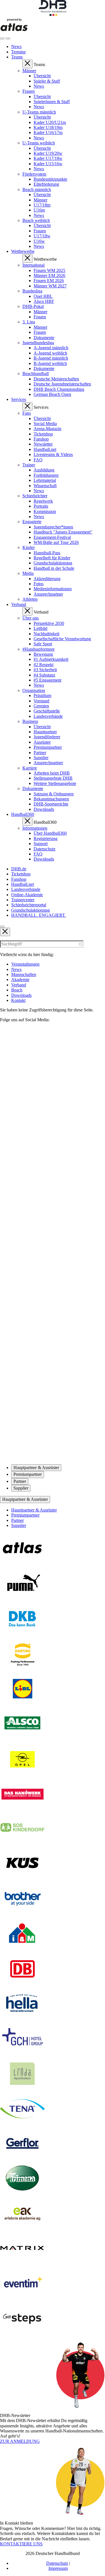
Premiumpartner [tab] (28, 1474)
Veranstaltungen (25, 964)
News (16, 969)
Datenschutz (57, 2563)
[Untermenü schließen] (27, 64)
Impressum (58, 2568)
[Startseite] (53, 14)
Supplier (19, 1525)
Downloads (21, 995)
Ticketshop (21, 874)
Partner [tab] (20, 1481)
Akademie (20, 980)
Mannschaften (24, 974)
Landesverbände (26, 889)
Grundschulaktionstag (31, 910)
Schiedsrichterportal (29, 905)
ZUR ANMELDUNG (20, 2441)
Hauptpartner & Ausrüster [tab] (36, 1468)
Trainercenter (23, 900)
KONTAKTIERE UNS (21, 2544)
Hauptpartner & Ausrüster (25, 1499)
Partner (17, 1520)
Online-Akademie (27, 895)
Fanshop (19, 879)
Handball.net (23, 884)
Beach (17, 990)
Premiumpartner (25, 1515)
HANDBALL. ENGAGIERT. (39, 915)
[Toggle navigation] (2, 38)
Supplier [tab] (21, 1488)
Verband (19, 985)
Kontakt (18, 1000)
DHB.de (19, 869)
